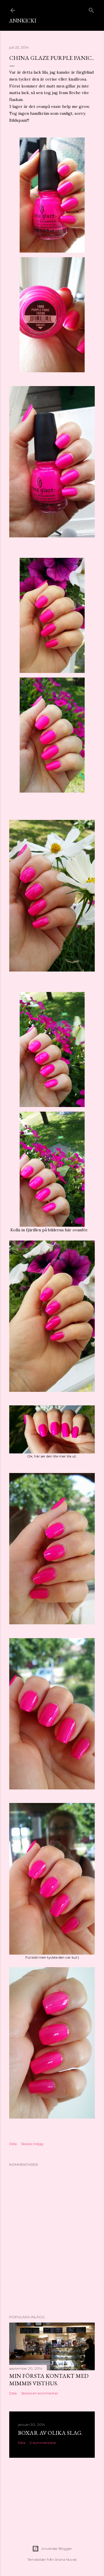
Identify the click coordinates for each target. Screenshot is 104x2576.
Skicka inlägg (32, 2144)
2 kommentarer (43, 2443)
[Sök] (91, 9)
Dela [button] (13, 2144)
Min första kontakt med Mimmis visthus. (49, 2380)
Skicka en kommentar (40, 2393)
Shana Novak (66, 2559)
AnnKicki (23, 21)
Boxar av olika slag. (50, 2433)
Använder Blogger (57, 2549)
